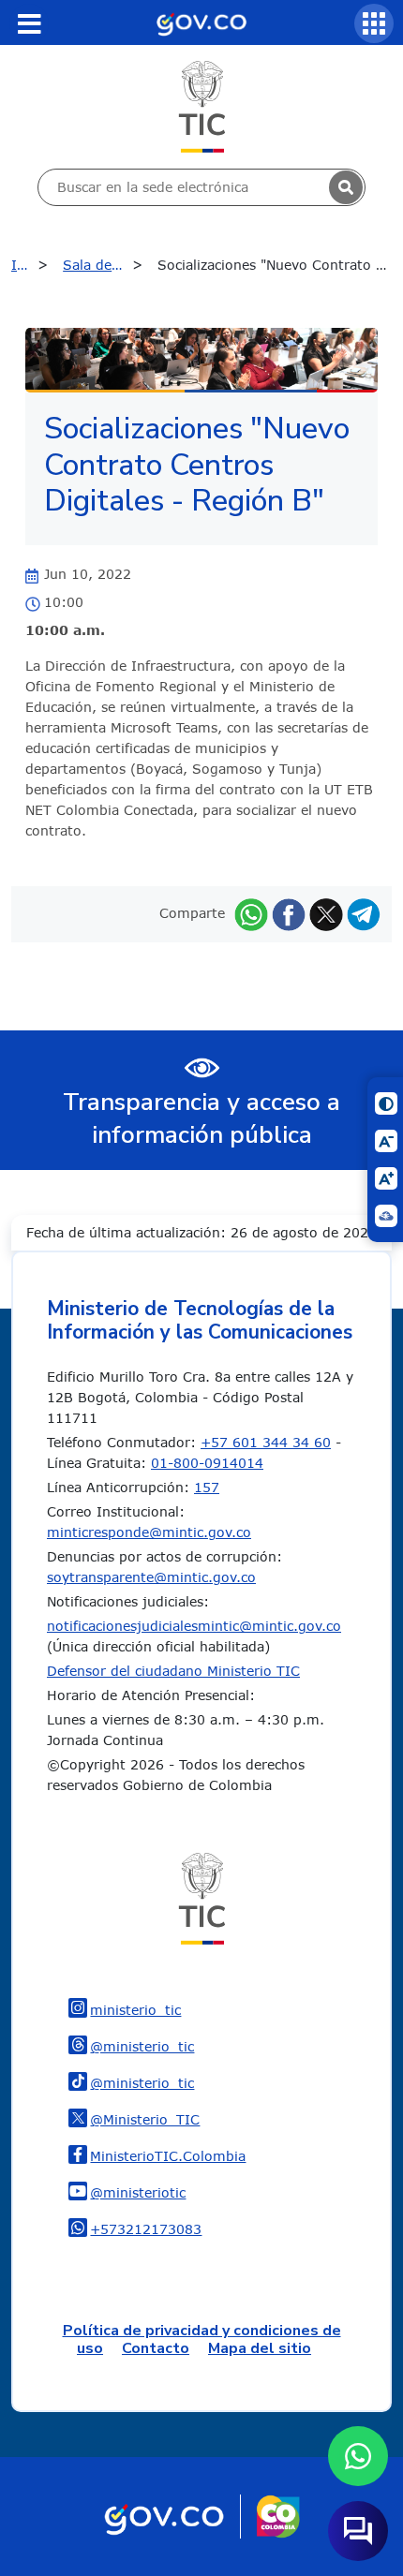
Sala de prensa (107, 265)
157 (207, 1487)
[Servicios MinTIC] (374, 23)
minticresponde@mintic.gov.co (149, 1532)
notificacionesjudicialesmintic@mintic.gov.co (194, 1626)
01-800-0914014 (207, 1463)
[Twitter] (326, 913)
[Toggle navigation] (29, 23)
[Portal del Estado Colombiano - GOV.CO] (201, 22)
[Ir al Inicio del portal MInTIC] (202, 105)
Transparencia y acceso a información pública (201, 1118)
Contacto (156, 2348)
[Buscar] (346, 187)
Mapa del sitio (260, 2348)
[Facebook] (289, 913)
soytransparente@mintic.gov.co (151, 1577)
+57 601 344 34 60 (266, 1442)
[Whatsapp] (251, 913)
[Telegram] (364, 913)
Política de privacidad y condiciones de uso (202, 2339)
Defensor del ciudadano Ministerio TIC (173, 1671)
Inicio (30, 265)
